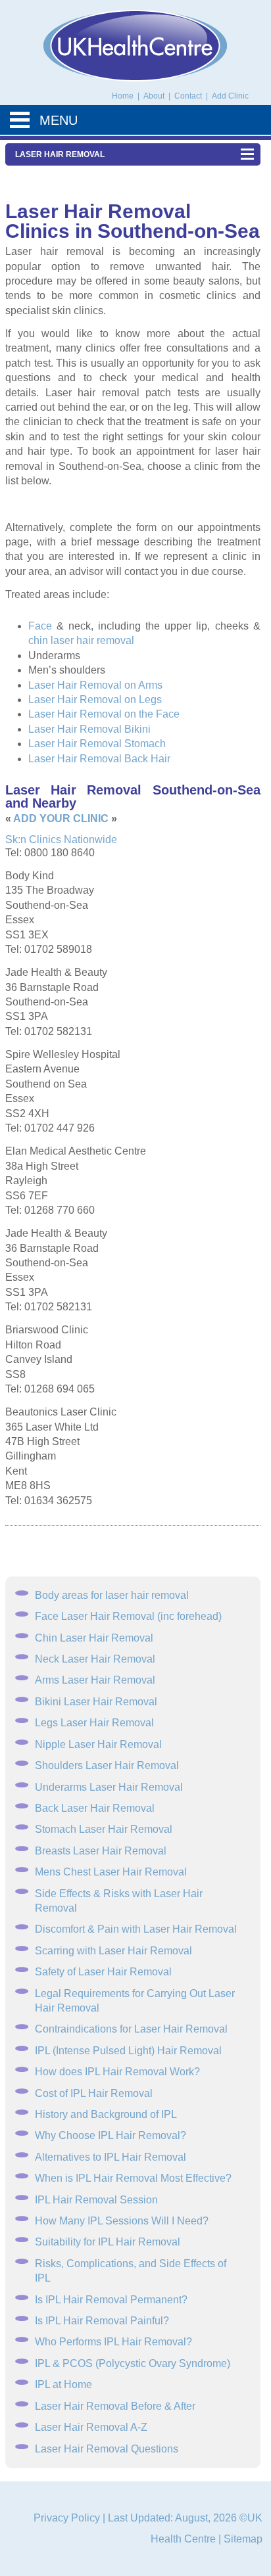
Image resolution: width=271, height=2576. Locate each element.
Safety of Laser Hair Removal (103, 1972)
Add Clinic (230, 96)
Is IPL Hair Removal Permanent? (111, 2300)
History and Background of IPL (106, 2114)
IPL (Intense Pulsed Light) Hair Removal (128, 2051)
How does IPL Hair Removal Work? (117, 2072)
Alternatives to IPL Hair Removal (111, 2157)
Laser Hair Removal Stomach (97, 744)
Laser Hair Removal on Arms (95, 685)
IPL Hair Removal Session (96, 2200)
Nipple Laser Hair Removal (98, 1744)
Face (40, 626)
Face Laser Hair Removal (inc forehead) (128, 1616)
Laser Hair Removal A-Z (91, 2427)
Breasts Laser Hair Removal (101, 1851)
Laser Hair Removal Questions (107, 2449)
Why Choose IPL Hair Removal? (111, 2135)
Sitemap (243, 2539)
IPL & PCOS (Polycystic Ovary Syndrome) (133, 2363)
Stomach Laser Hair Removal (104, 1829)
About (155, 96)
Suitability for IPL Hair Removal (108, 2242)
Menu (59, 120)
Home (123, 96)
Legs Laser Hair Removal (94, 1723)
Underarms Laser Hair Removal (109, 1787)
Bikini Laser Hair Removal (96, 1702)
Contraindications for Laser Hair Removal (131, 2029)
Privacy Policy (67, 2518)
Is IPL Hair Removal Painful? (102, 2321)
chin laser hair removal (81, 640)
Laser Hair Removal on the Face (104, 714)
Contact (189, 96)
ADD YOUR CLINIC (61, 818)
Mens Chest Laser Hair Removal (111, 1872)
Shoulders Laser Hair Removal (107, 1765)
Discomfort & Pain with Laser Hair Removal (136, 1929)
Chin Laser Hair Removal (94, 1638)
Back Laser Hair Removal (95, 1808)
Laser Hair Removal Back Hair (99, 759)
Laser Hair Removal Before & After (115, 2406)
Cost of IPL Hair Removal (94, 2093)
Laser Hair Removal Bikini (89, 729)
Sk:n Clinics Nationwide (61, 839)
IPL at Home (63, 2384)
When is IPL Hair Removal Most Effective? (133, 2178)
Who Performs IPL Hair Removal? (113, 2342)
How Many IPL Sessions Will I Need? (122, 2221)
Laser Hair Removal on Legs (95, 700)
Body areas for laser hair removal (112, 1595)
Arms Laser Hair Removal (95, 1680)
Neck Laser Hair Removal (95, 1659)
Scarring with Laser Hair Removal (113, 1951)
